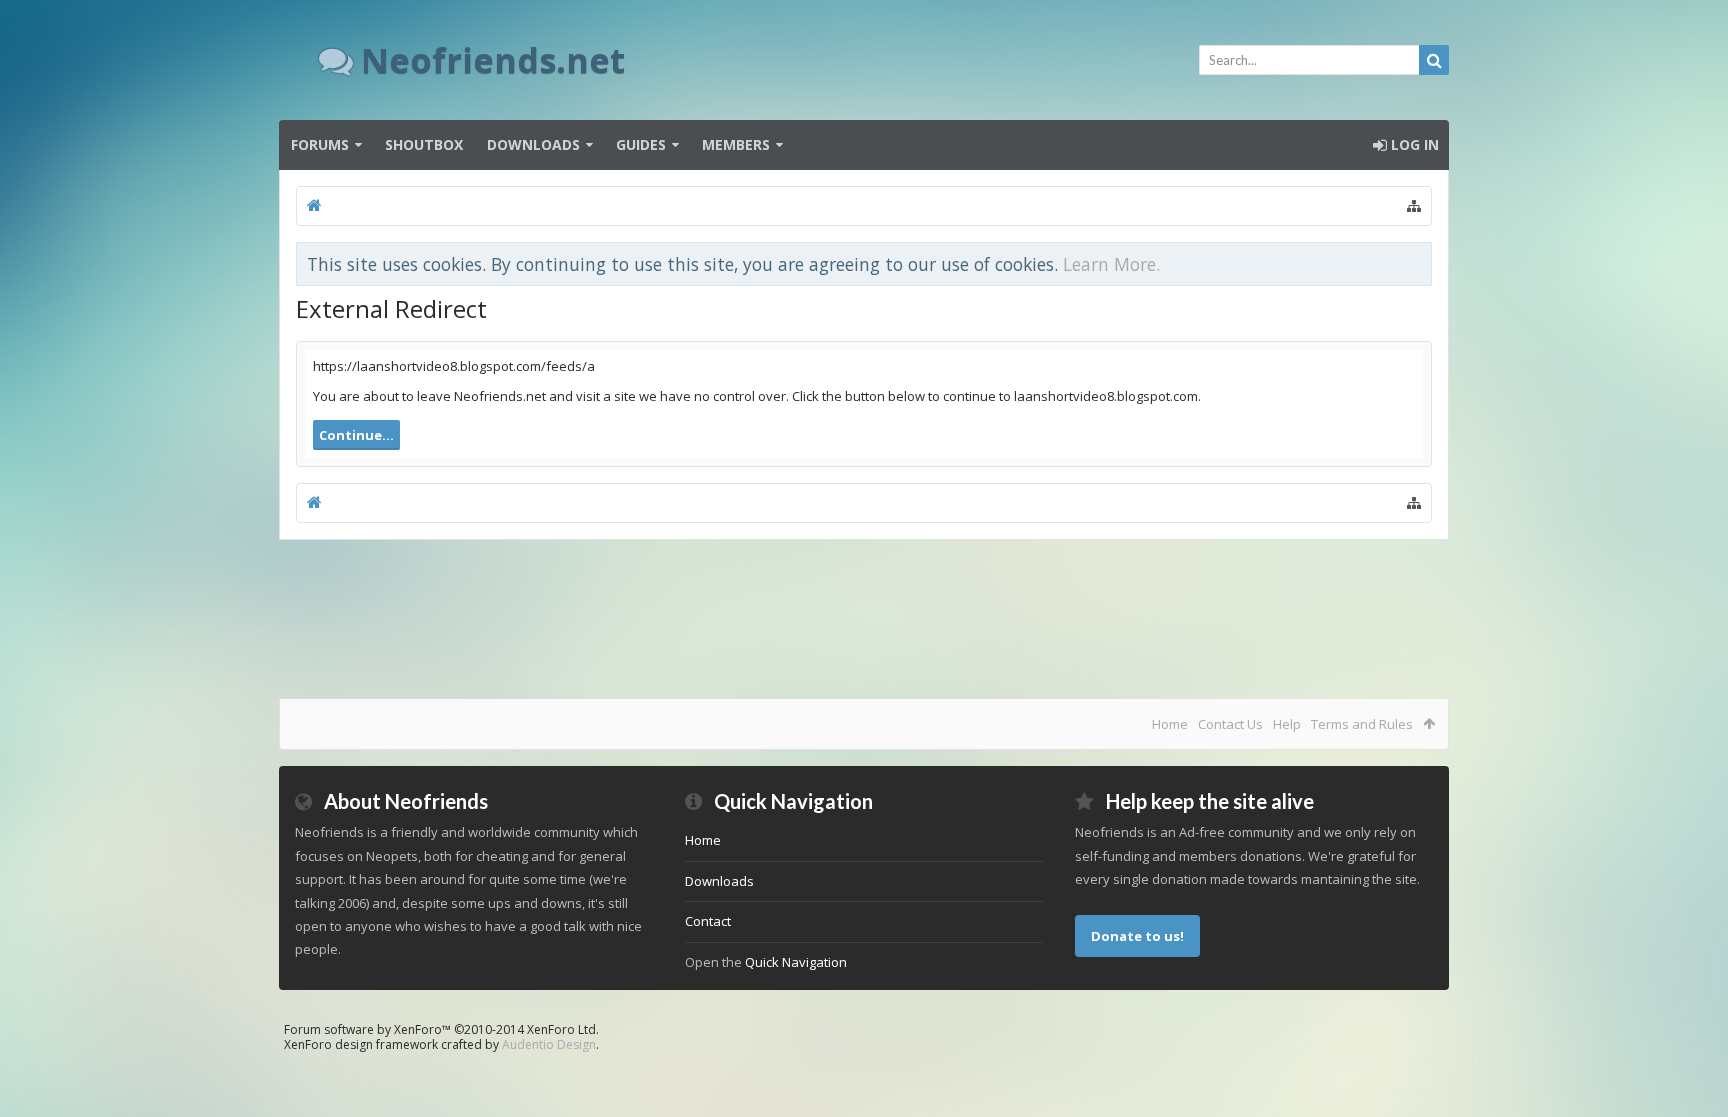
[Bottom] (1693, 1079)
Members (736, 144)
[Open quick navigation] (1414, 206)
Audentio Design (549, 1044)
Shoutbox (424, 144)
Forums (320, 144)
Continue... (356, 435)
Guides (641, 144)
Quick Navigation (796, 962)
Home (1170, 724)
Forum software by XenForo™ (441, 1029)
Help (1287, 724)
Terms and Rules (1362, 724)
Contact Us (1230, 724)
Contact (708, 921)
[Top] (1693, 1037)
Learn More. (1111, 264)
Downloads (533, 144)
